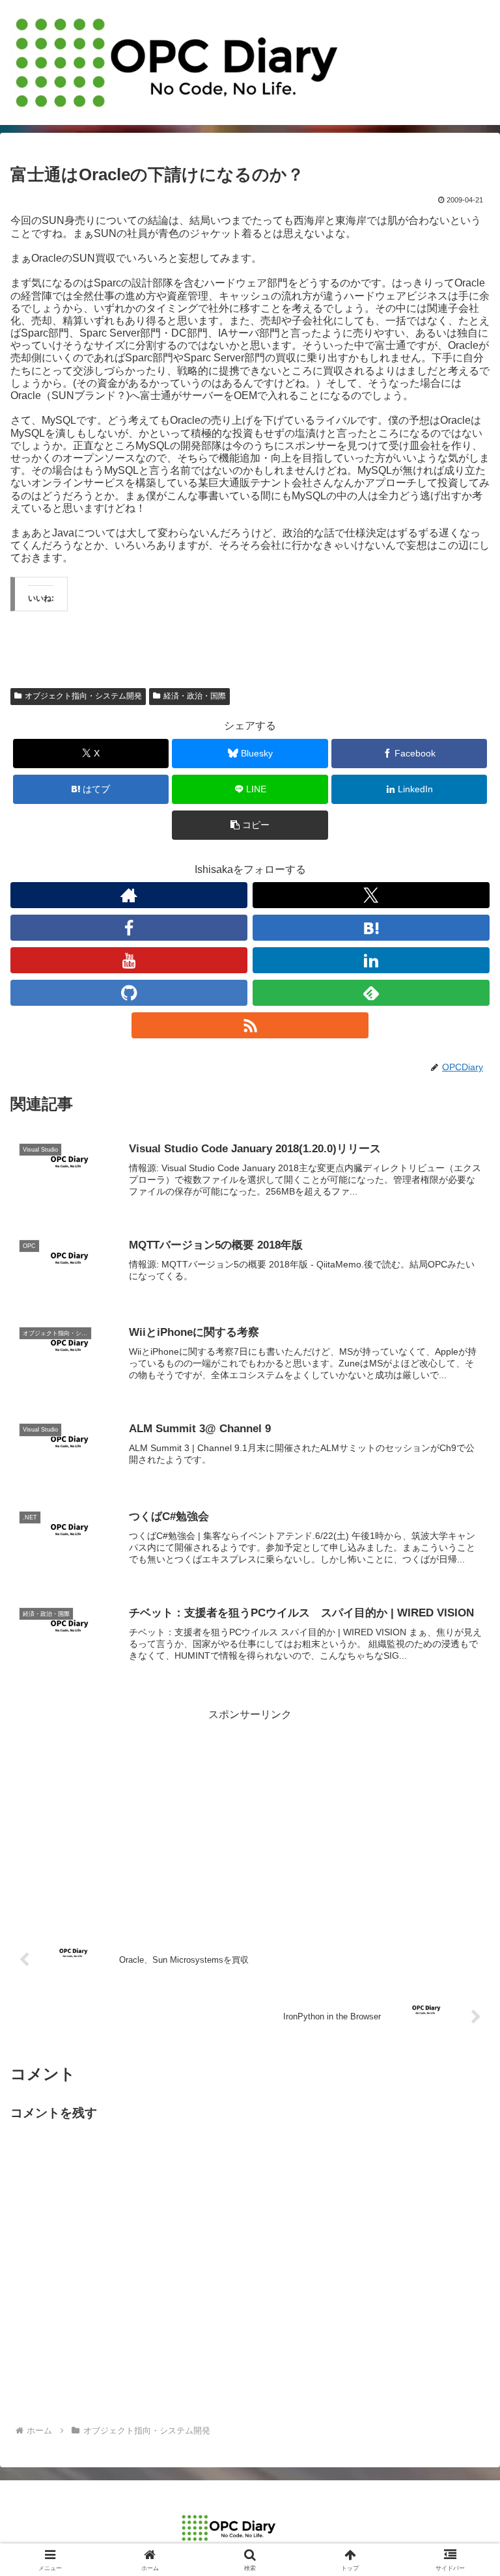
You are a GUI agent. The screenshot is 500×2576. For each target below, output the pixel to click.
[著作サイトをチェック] (129, 895)
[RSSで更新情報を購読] (250, 1025)
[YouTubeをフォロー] (129, 960)
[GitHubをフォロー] (129, 993)
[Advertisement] (250, 1816)
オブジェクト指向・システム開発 (83, 696)
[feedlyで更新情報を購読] (371, 993)
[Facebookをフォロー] (129, 928)
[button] (250, 825)
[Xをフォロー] (371, 895)
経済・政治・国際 (195, 696)
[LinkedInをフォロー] (371, 960)
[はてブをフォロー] (371, 928)
